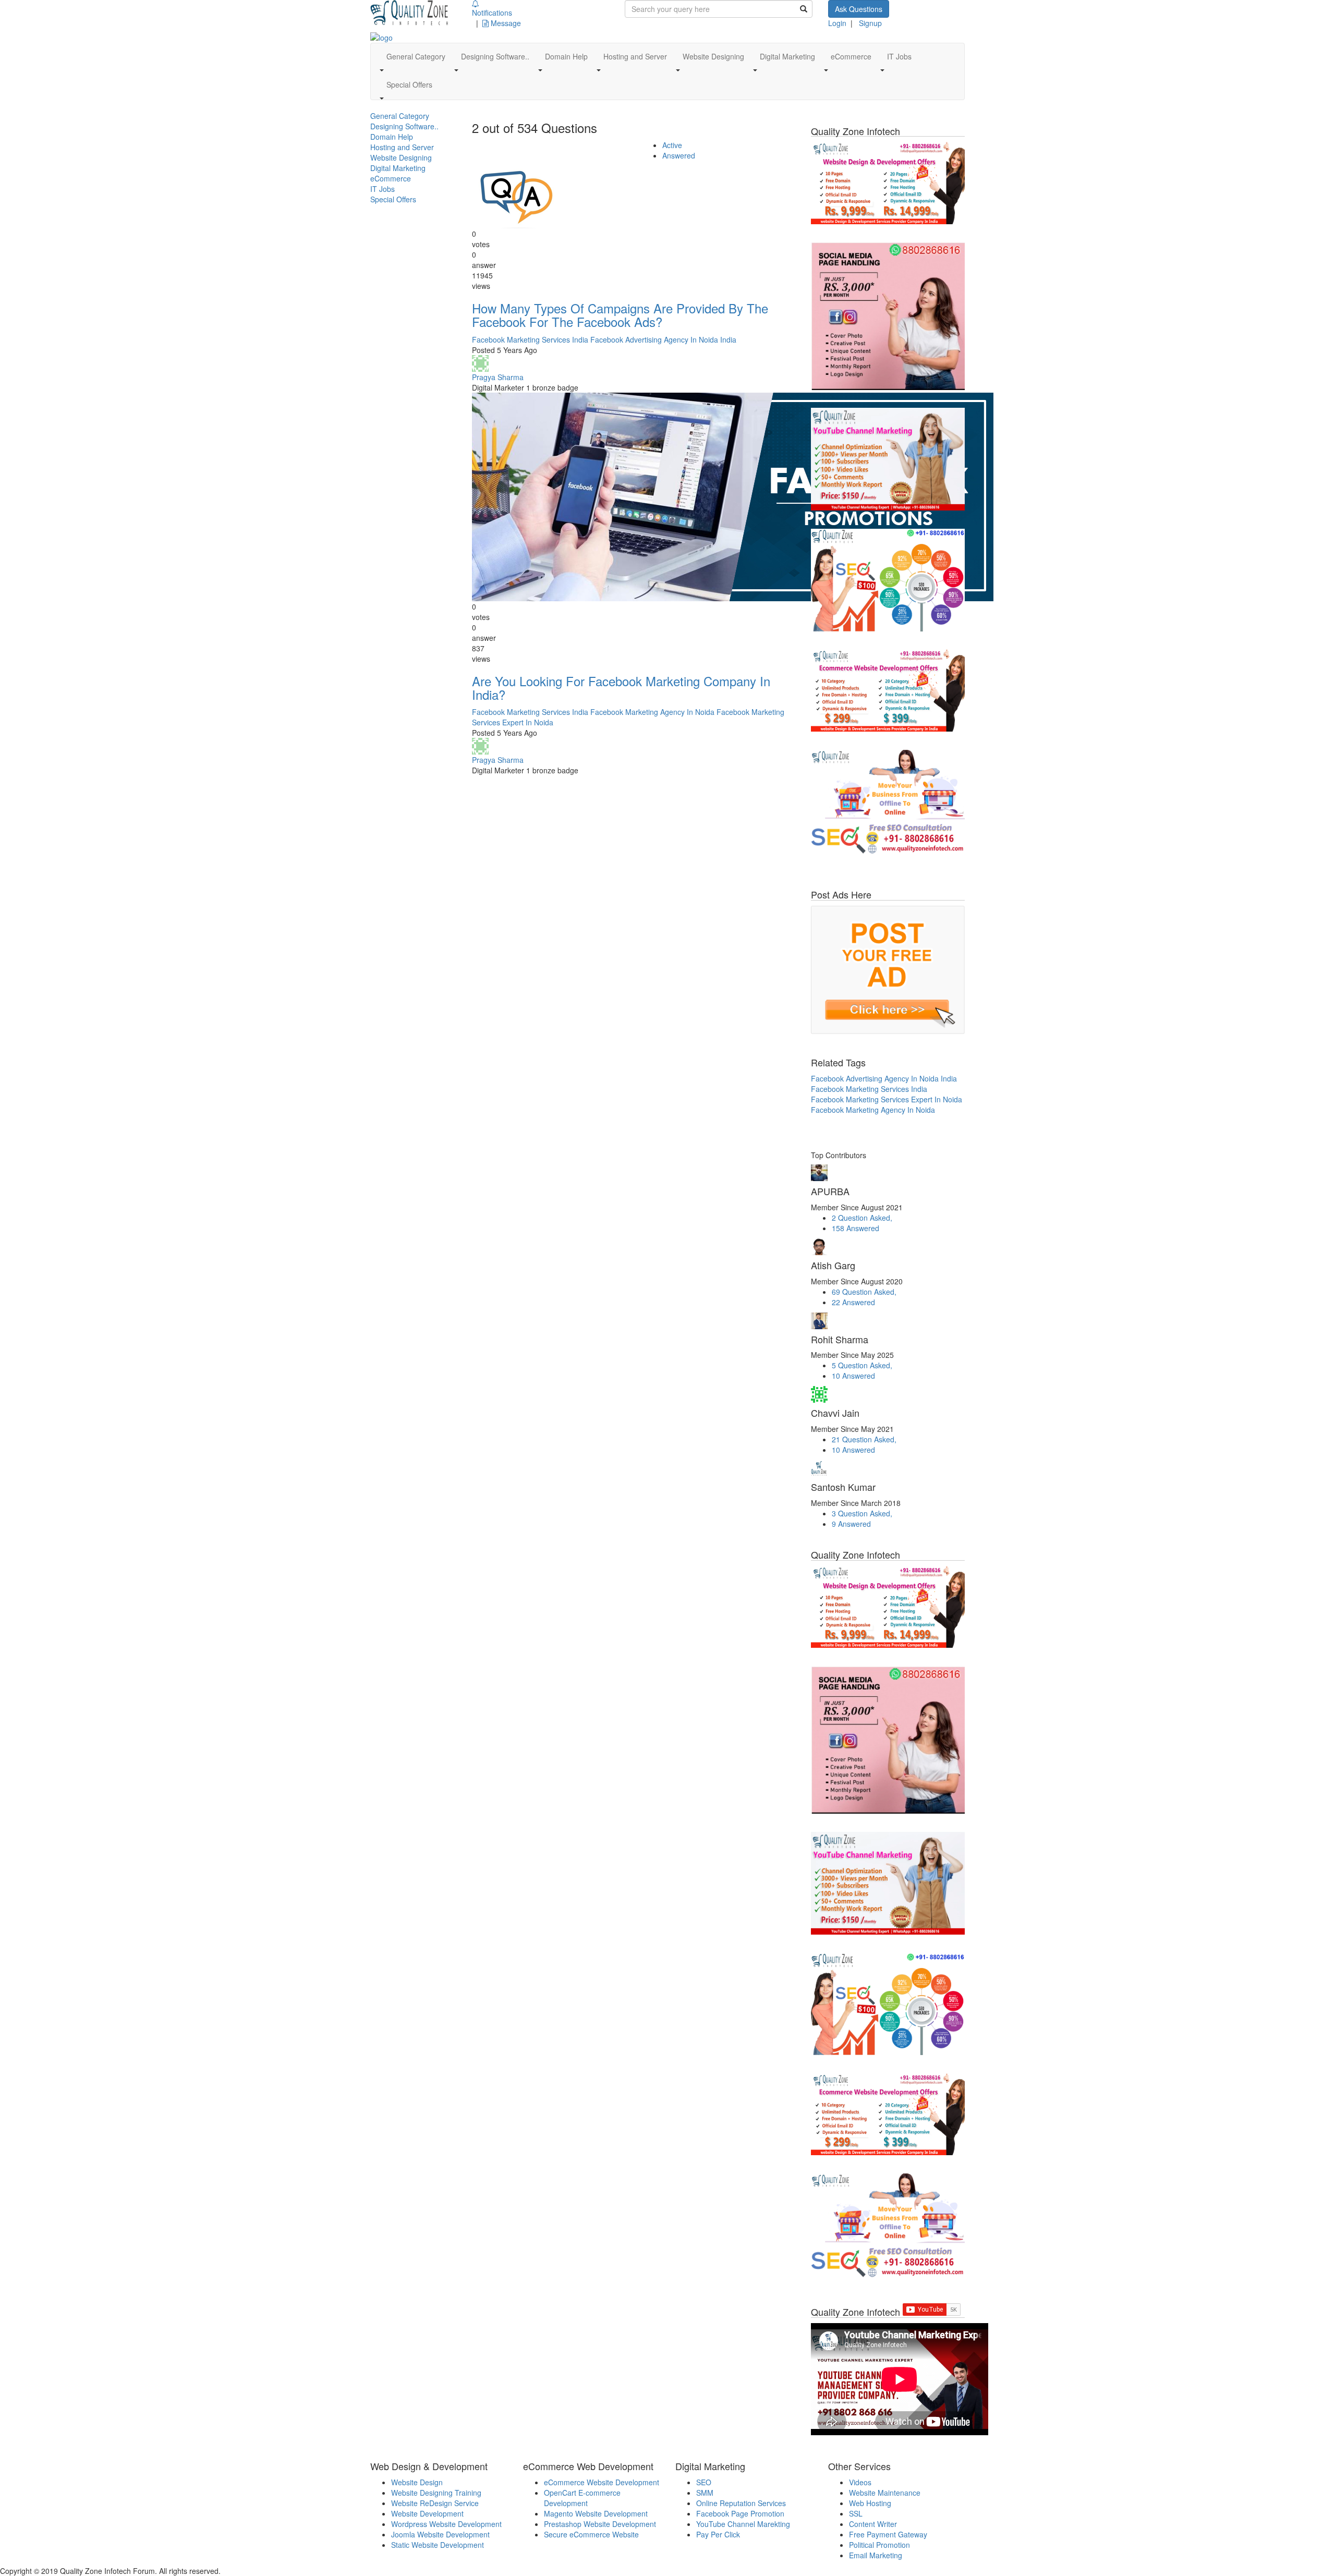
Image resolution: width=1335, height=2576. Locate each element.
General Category (400, 116)
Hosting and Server (402, 147)
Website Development (427, 2513)
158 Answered (855, 1228)
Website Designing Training (436, 2493)
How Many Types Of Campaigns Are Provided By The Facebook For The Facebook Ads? (620, 315)
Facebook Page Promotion (740, 2513)
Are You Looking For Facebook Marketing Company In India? (621, 688)
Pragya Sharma (498, 377)
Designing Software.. (404, 126)
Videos (860, 2482)
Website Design (417, 2482)
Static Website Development (438, 2545)
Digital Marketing (398, 168)
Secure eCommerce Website (591, 2534)
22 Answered (853, 1302)
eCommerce (391, 178)
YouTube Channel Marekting (743, 2524)
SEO (704, 2482)
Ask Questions (859, 9)
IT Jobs (383, 189)
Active (672, 145)
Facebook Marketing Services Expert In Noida (887, 1099)
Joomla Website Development (440, 2534)
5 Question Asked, (862, 1365)
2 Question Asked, (862, 1218)
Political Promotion (879, 2545)
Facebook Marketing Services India (530, 339)
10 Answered (853, 1376)
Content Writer (873, 2524)
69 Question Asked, (864, 1292)
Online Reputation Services (741, 2503)
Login (837, 23)
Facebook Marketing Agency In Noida (652, 712)
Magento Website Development (596, 2513)
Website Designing (401, 157)
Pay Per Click (718, 2534)
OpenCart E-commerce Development (582, 2498)
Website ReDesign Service (435, 2503)
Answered (679, 155)
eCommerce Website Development (602, 2482)
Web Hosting (870, 2503)
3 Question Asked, (862, 1513)
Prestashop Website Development (600, 2524)
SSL (856, 2513)
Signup (870, 23)
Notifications (492, 13)
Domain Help (392, 137)
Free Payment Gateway (888, 2534)
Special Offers (393, 199)
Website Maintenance (885, 2493)
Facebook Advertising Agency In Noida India (663, 339)
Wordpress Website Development (446, 2524)
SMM (705, 2493)
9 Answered (851, 1524)
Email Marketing (876, 2555)
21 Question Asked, (864, 1439)
